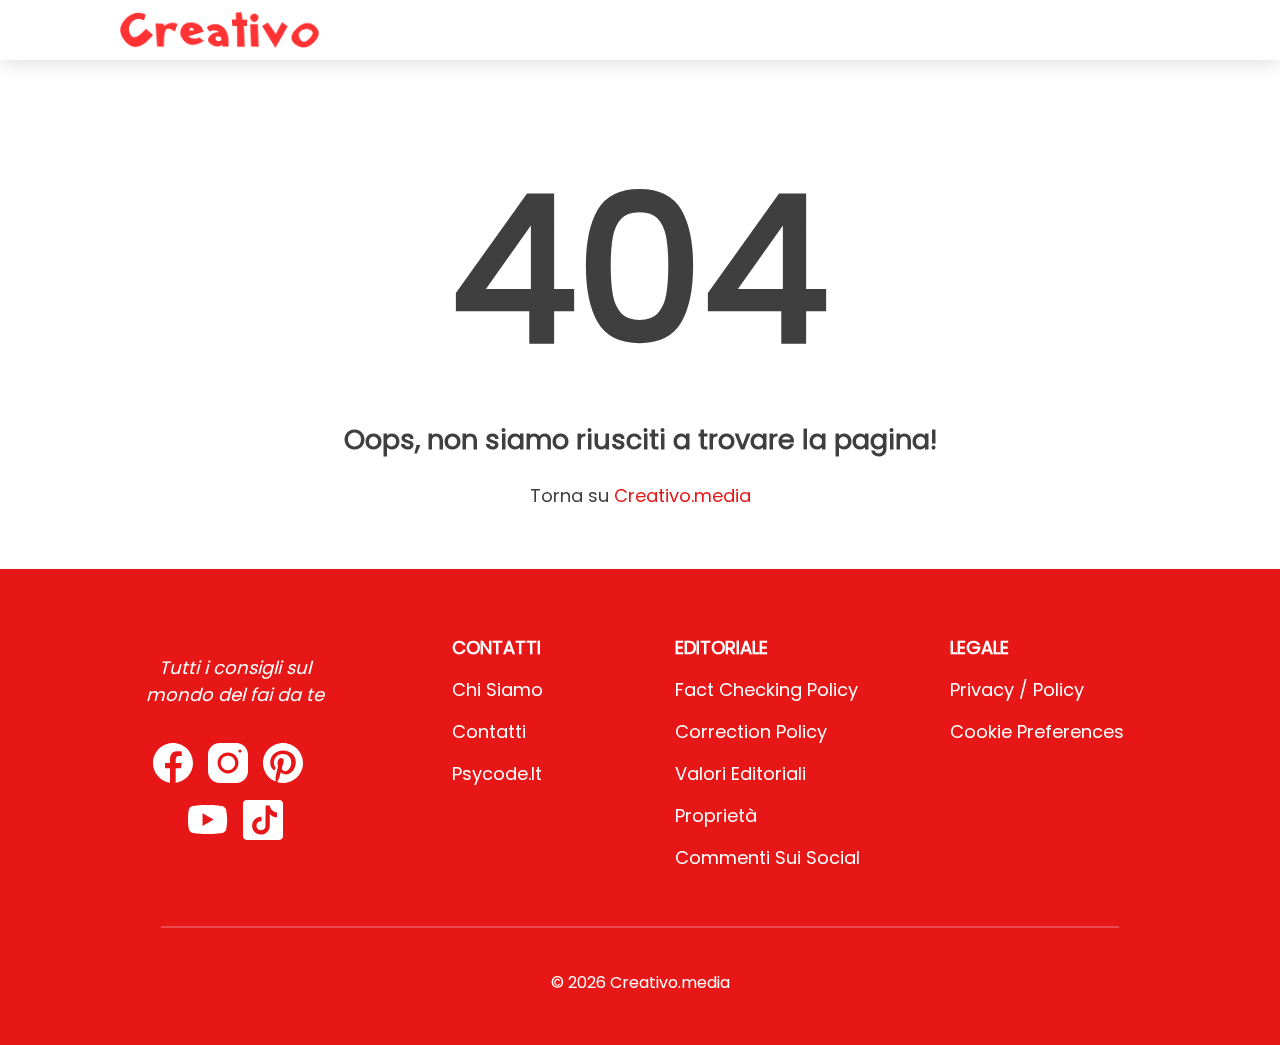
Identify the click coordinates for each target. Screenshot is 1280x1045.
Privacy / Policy (1017, 689)
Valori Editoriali (740, 773)
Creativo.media (682, 495)
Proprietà (716, 815)
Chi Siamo (497, 689)
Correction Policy (751, 731)
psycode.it (497, 773)
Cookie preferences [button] (1037, 731)
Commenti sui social (767, 857)
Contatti (489, 731)
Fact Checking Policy (766, 689)
